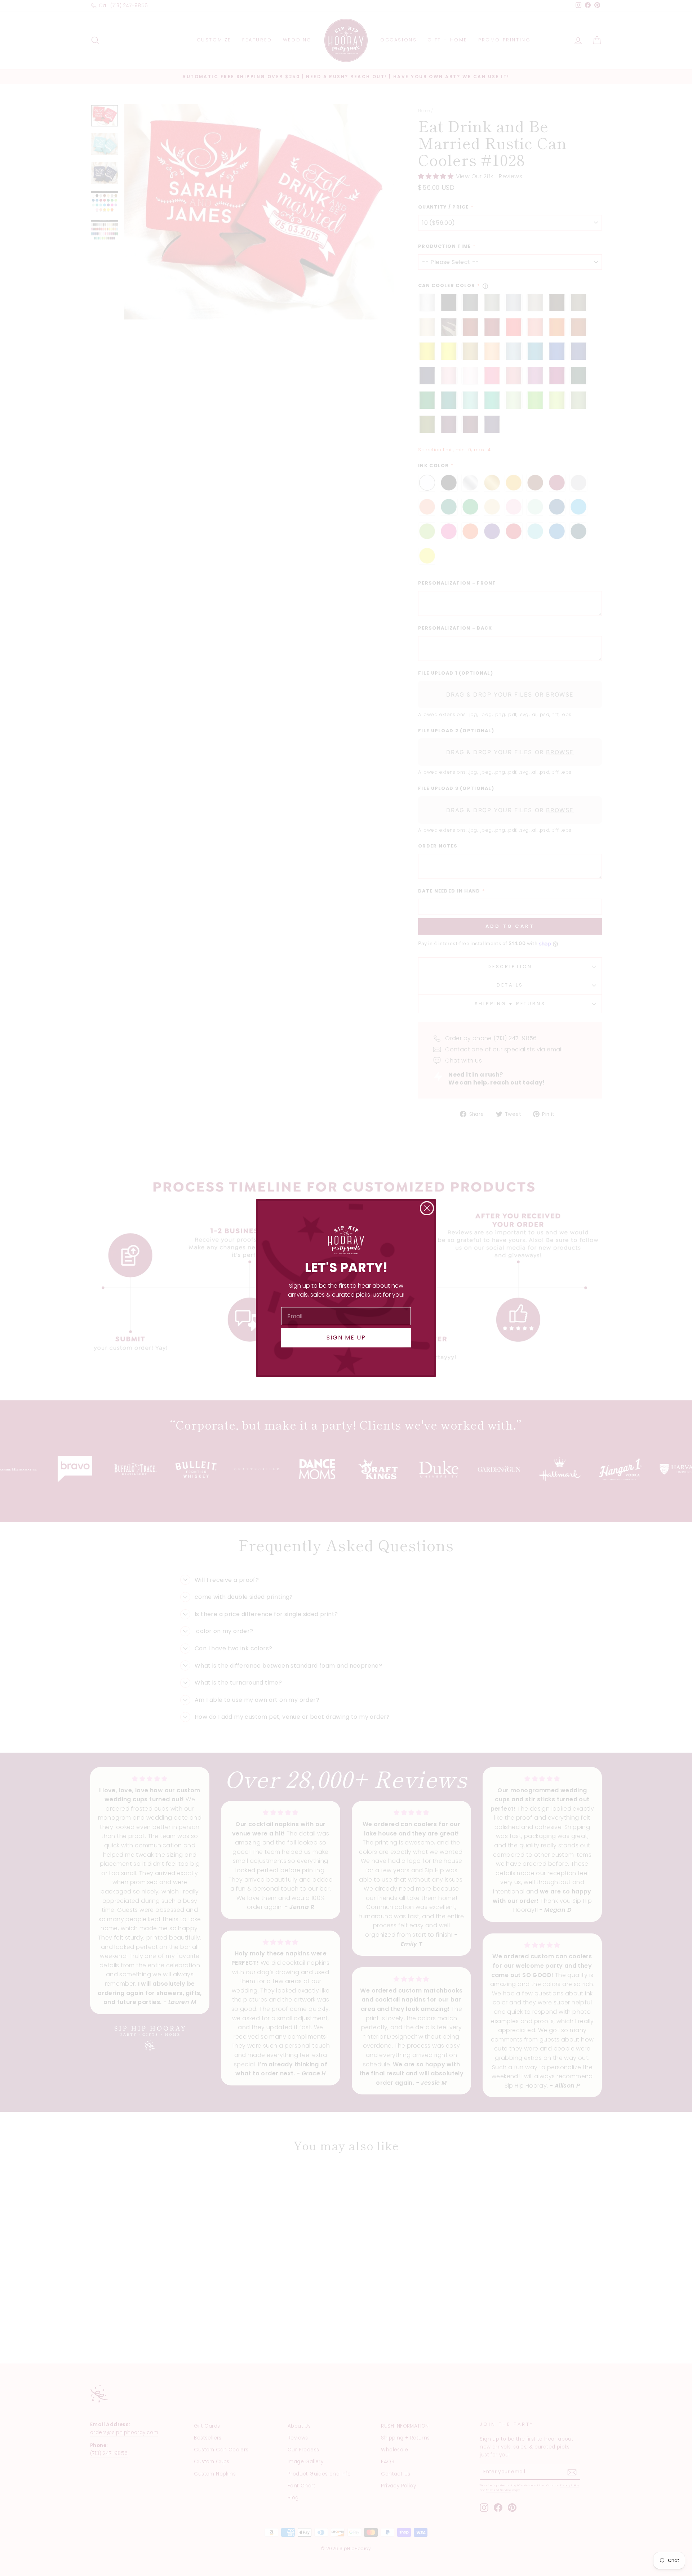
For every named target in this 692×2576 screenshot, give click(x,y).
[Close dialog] (427, 1208)
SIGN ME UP (346, 1338)
